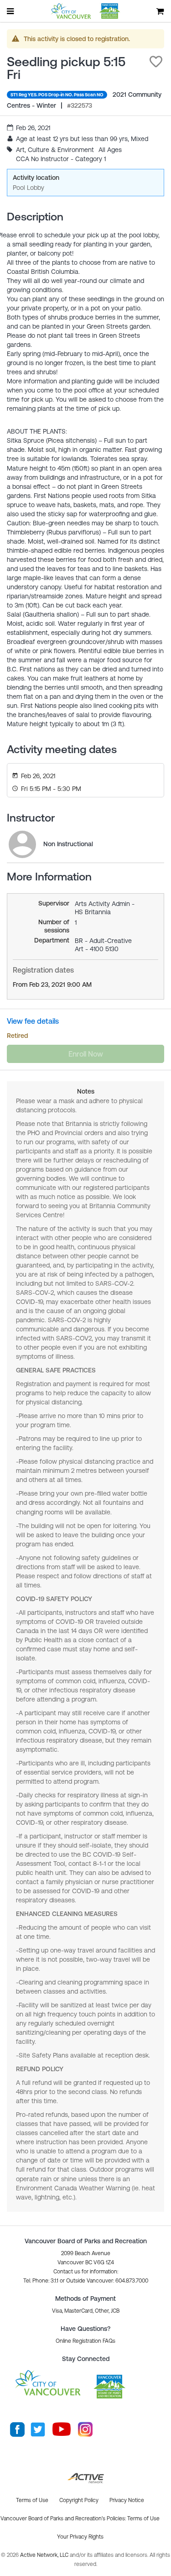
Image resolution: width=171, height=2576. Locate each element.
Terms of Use (143, 2518)
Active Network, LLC (45, 2555)
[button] (156, 62)
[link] (22, 844)
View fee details (33, 1021)
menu (11, 11)
